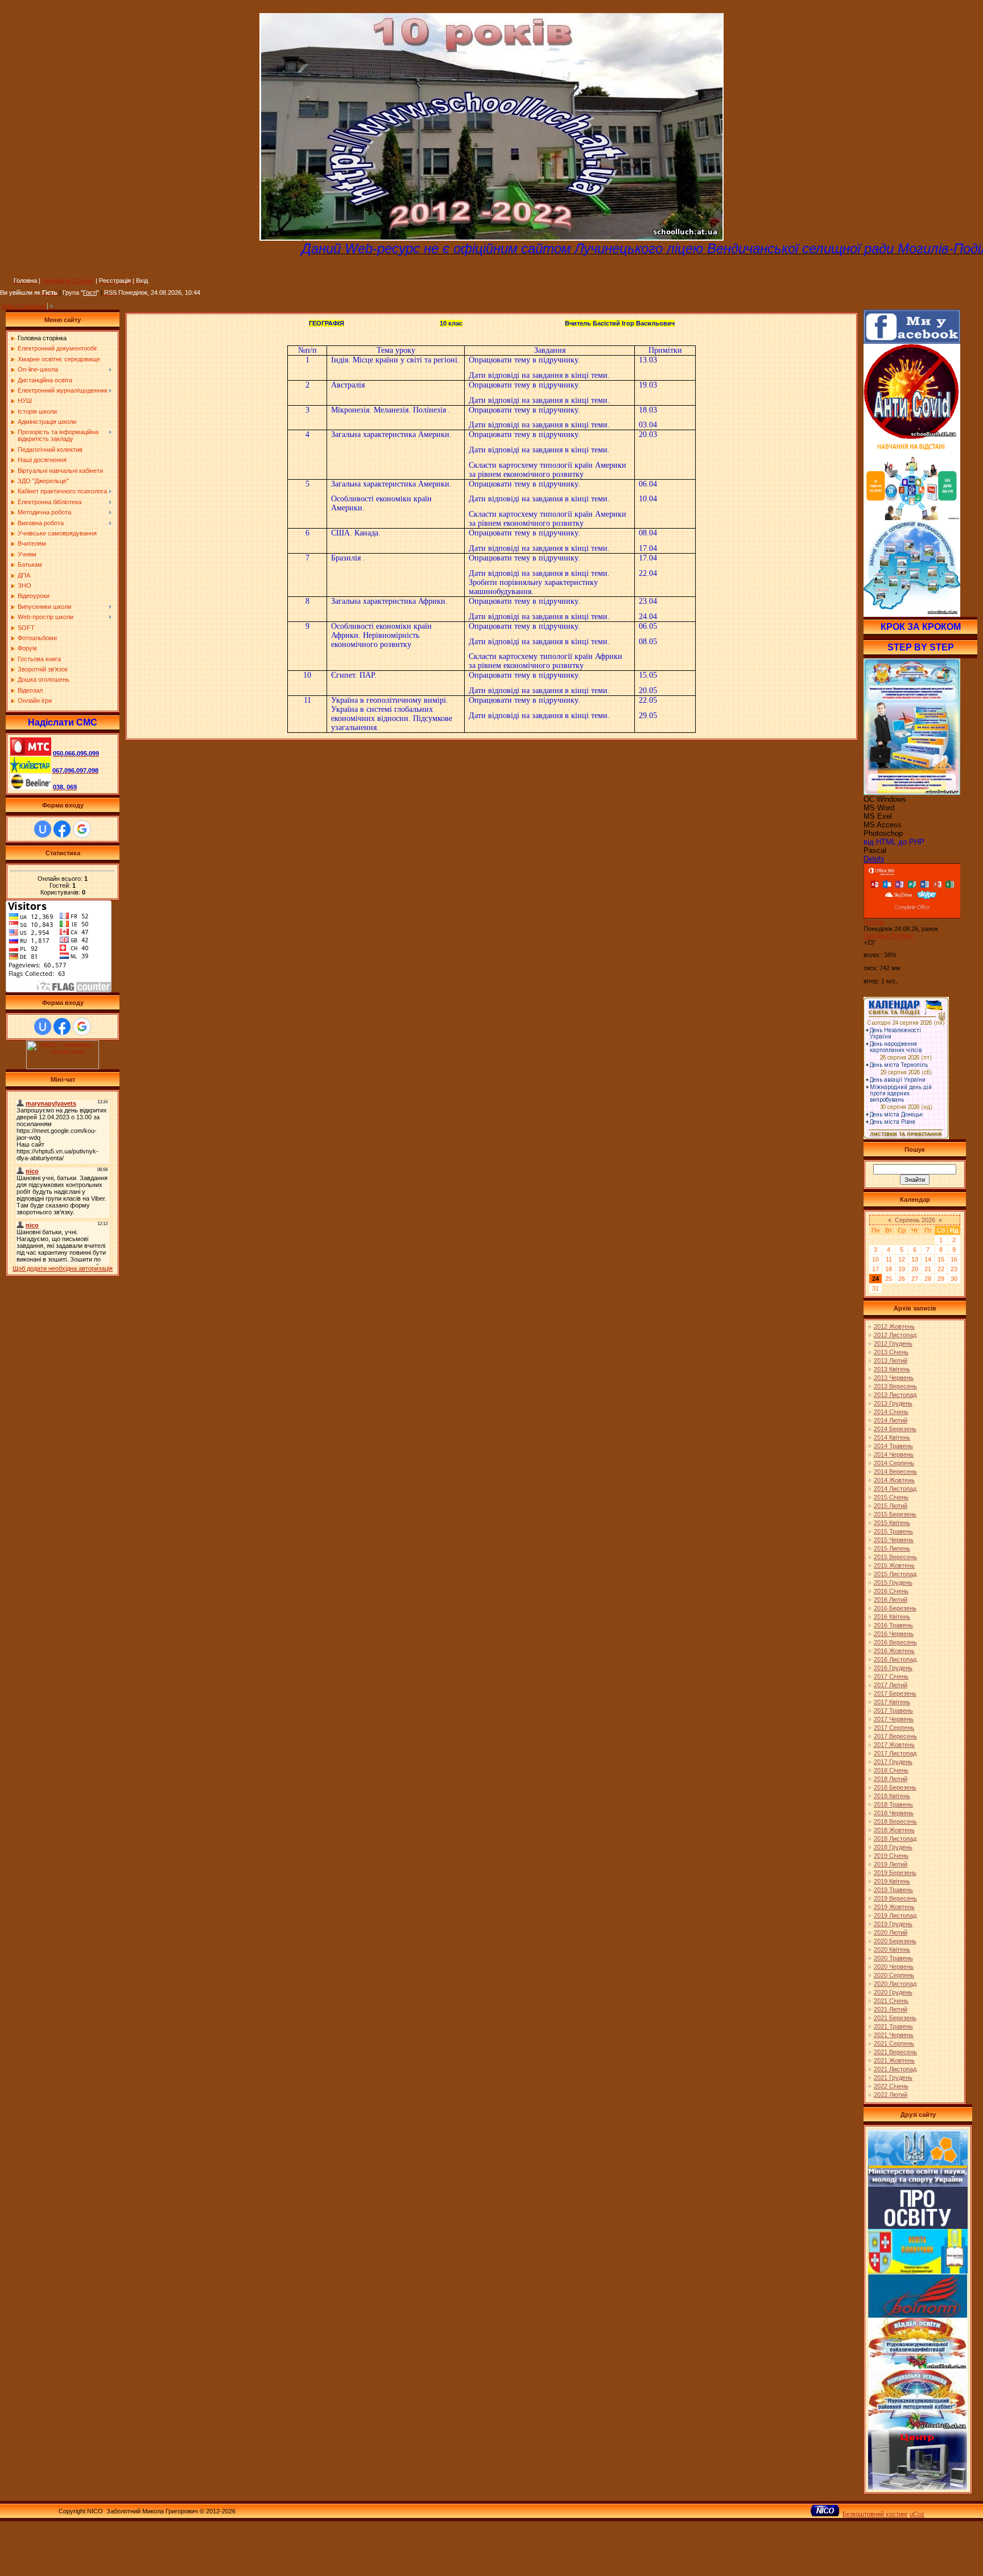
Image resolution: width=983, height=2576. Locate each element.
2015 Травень (893, 1531)
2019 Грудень (893, 1924)
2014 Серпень (894, 1463)
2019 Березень (895, 1873)
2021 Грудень (893, 2078)
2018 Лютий (891, 1779)
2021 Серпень (894, 2043)
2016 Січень (891, 1591)
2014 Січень (891, 1412)
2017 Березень (895, 1693)
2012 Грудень (893, 1343)
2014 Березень (895, 1429)
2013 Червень (894, 1378)
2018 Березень (895, 1787)
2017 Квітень (892, 1702)
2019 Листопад (895, 1915)
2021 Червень (894, 2035)
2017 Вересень (895, 1736)
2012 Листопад (895, 1335)
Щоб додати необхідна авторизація (63, 1268)
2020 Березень (895, 1941)
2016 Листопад (895, 1659)
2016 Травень (893, 1625)
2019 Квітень (892, 1881)
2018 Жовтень (894, 1830)
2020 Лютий (891, 1932)
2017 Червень (894, 1719)
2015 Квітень (892, 1523)
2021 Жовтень (894, 2060)
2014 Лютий (891, 1420)
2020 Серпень (894, 1975)
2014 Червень (894, 1454)
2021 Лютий (891, 2009)
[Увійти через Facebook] (62, 829)
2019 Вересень (895, 1898)
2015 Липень (892, 1548)
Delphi (874, 859)
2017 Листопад (895, 1753)
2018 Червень (894, 1813)
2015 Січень (891, 1497)
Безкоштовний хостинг (875, 2514)
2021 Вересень (895, 2052)
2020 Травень (893, 1958)
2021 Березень (895, 2018)
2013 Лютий (891, 1361)
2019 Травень (893, 1890)
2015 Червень (894, 1540)
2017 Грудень (893, 1762)
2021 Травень (893, 2026)
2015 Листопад (895, 1574)
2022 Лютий (891, 2095)
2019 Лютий (891, 1864)
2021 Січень (891, 2001)
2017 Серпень (894, 1728)
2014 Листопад (895, 1489)
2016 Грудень (893, 1668)
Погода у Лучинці (888, 935)
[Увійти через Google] (82, 829)
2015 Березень (895, 1514)
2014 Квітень (892, 1437)
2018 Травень (893, 1804)
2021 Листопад (895, 2069)
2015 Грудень (893, 1582)
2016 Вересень (895, 1642)
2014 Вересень (895, 1472)
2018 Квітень (892, 1796)
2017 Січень (891, 1676)
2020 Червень (894, 1967)
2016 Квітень (892, 1617)
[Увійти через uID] (43, 829)
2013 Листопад (895, 1395)
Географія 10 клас (68, 281)
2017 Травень (893, 1711)
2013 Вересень (895, 1386)
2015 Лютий (891, 1506)
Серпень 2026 (915, 1220)
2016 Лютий (891, 1600)
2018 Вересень (895, 1821)
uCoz (917, 2514)
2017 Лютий (891, 1685)
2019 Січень (891, 1856)
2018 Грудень (893, 1847)
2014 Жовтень (894, 1480)
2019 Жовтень (894, 1907)
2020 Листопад (895, 1984)
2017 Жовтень (894, 1745)
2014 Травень (893, 1446)
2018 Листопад (895, 1839)
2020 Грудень (893, 1992)
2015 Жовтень (894, 1565)
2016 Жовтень (894, 1651)
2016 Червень (894, 1634)
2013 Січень (891, 1352)
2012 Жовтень (894, 1326)
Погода (874, 922)
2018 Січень (891, 1770)
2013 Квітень (892, 1369)
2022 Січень (891, 2086)
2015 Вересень (895, 1557)
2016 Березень (895, 1608)
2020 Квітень (892, 1949)
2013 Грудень (893, 1403)
